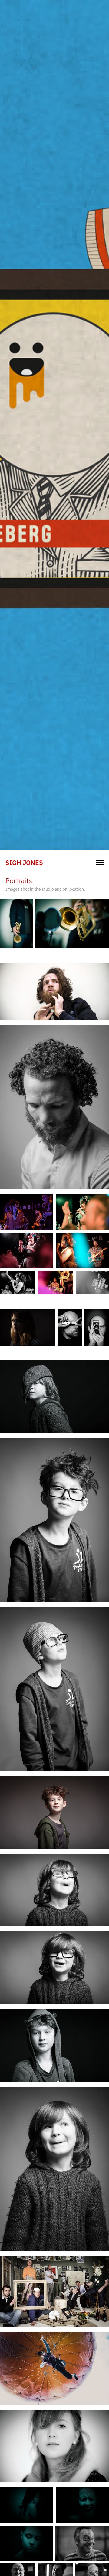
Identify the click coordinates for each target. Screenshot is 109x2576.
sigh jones (24, 862)
